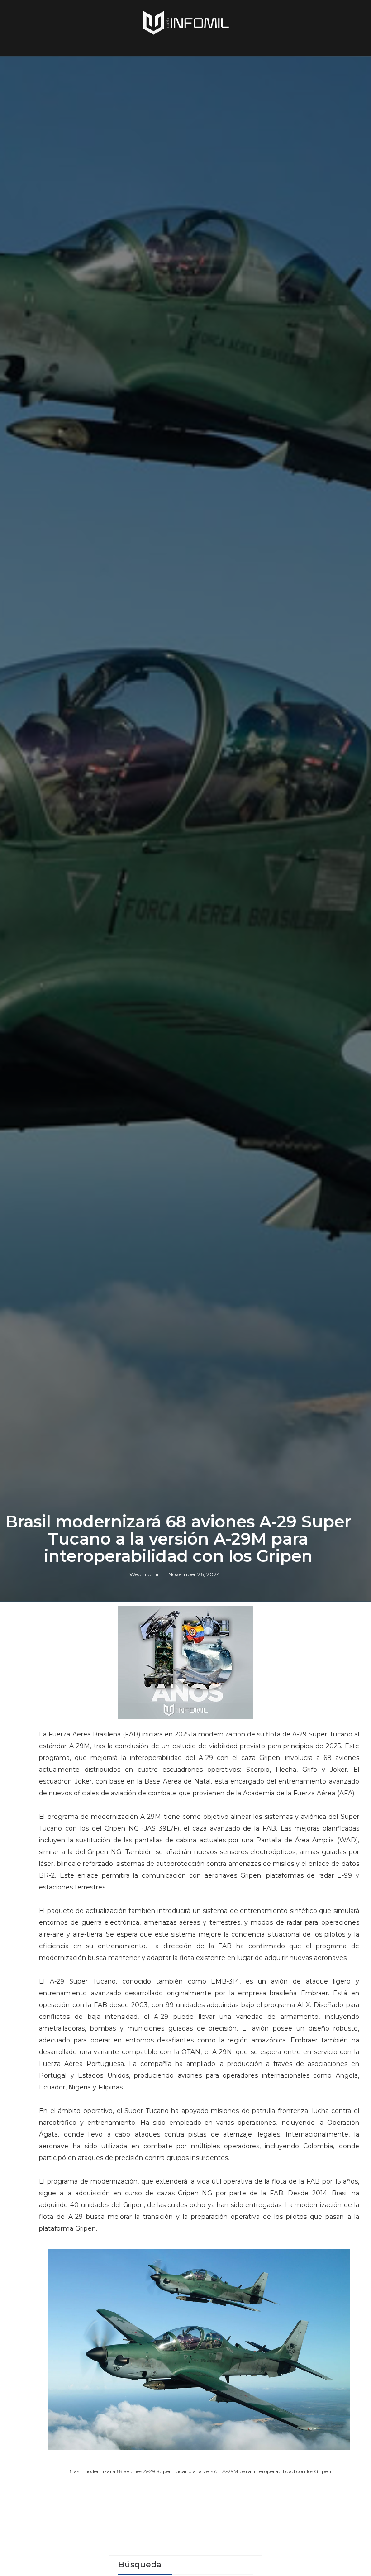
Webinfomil (145, 1574)
